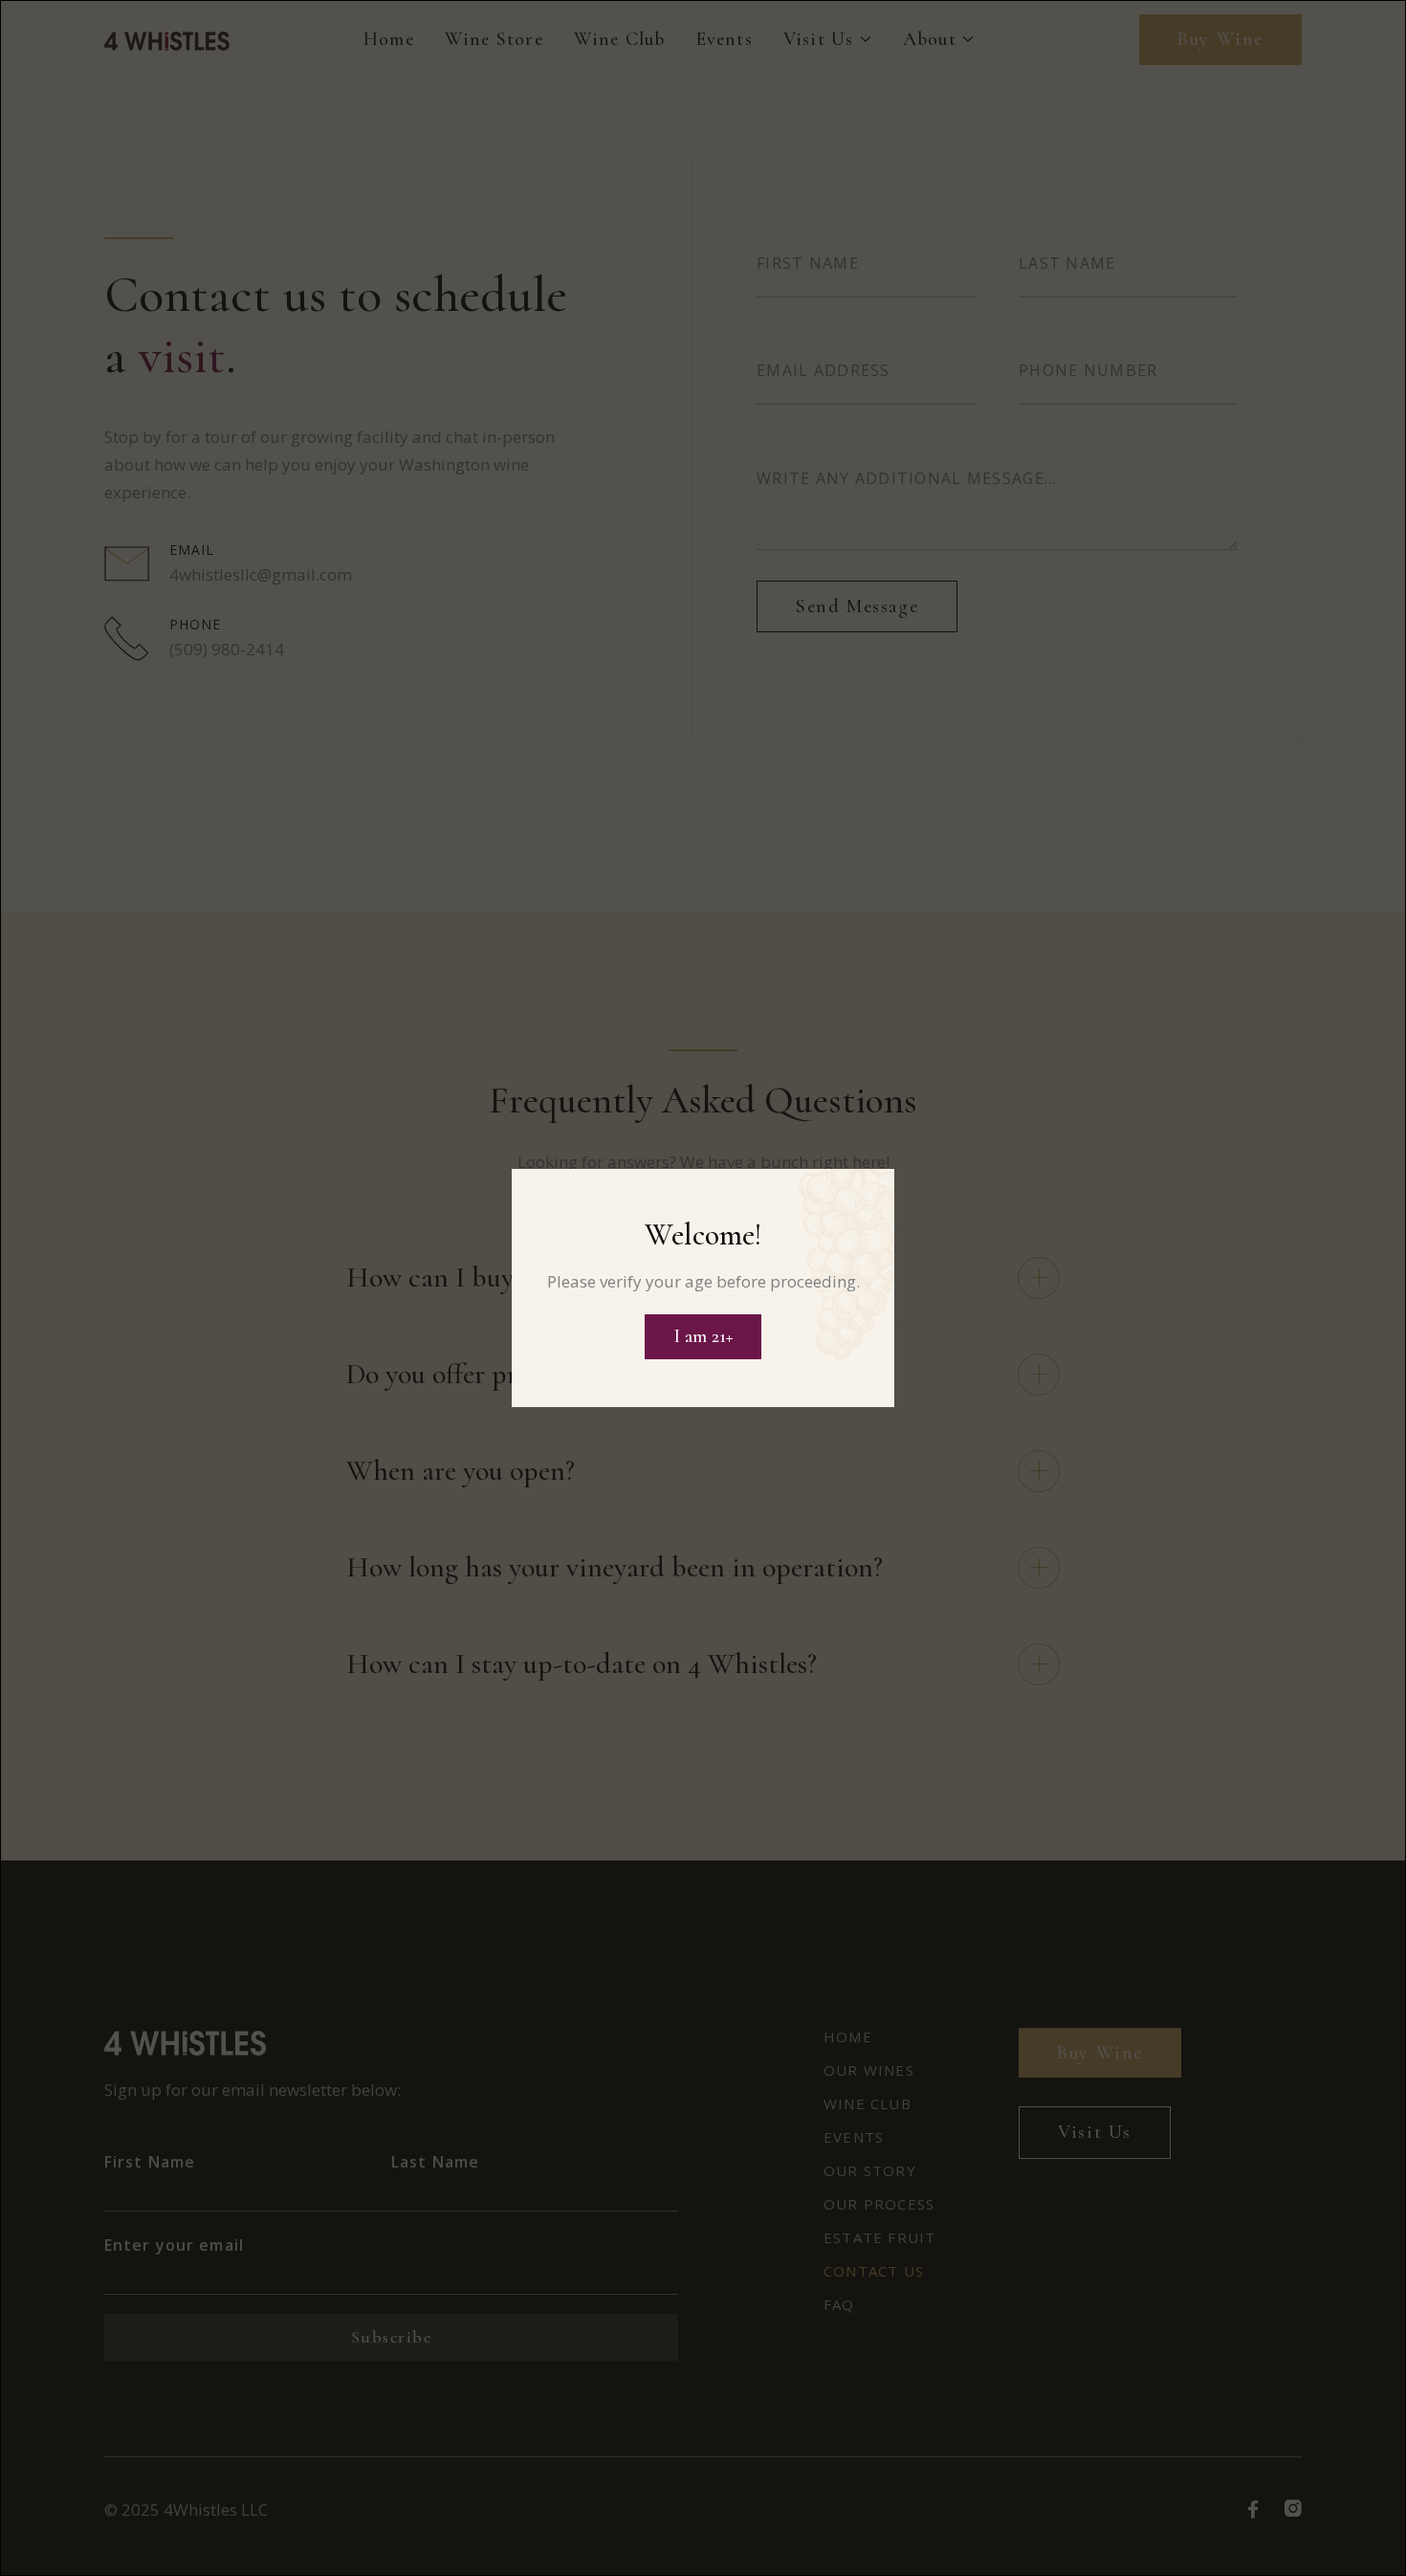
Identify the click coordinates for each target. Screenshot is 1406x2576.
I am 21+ (703, 1336)
